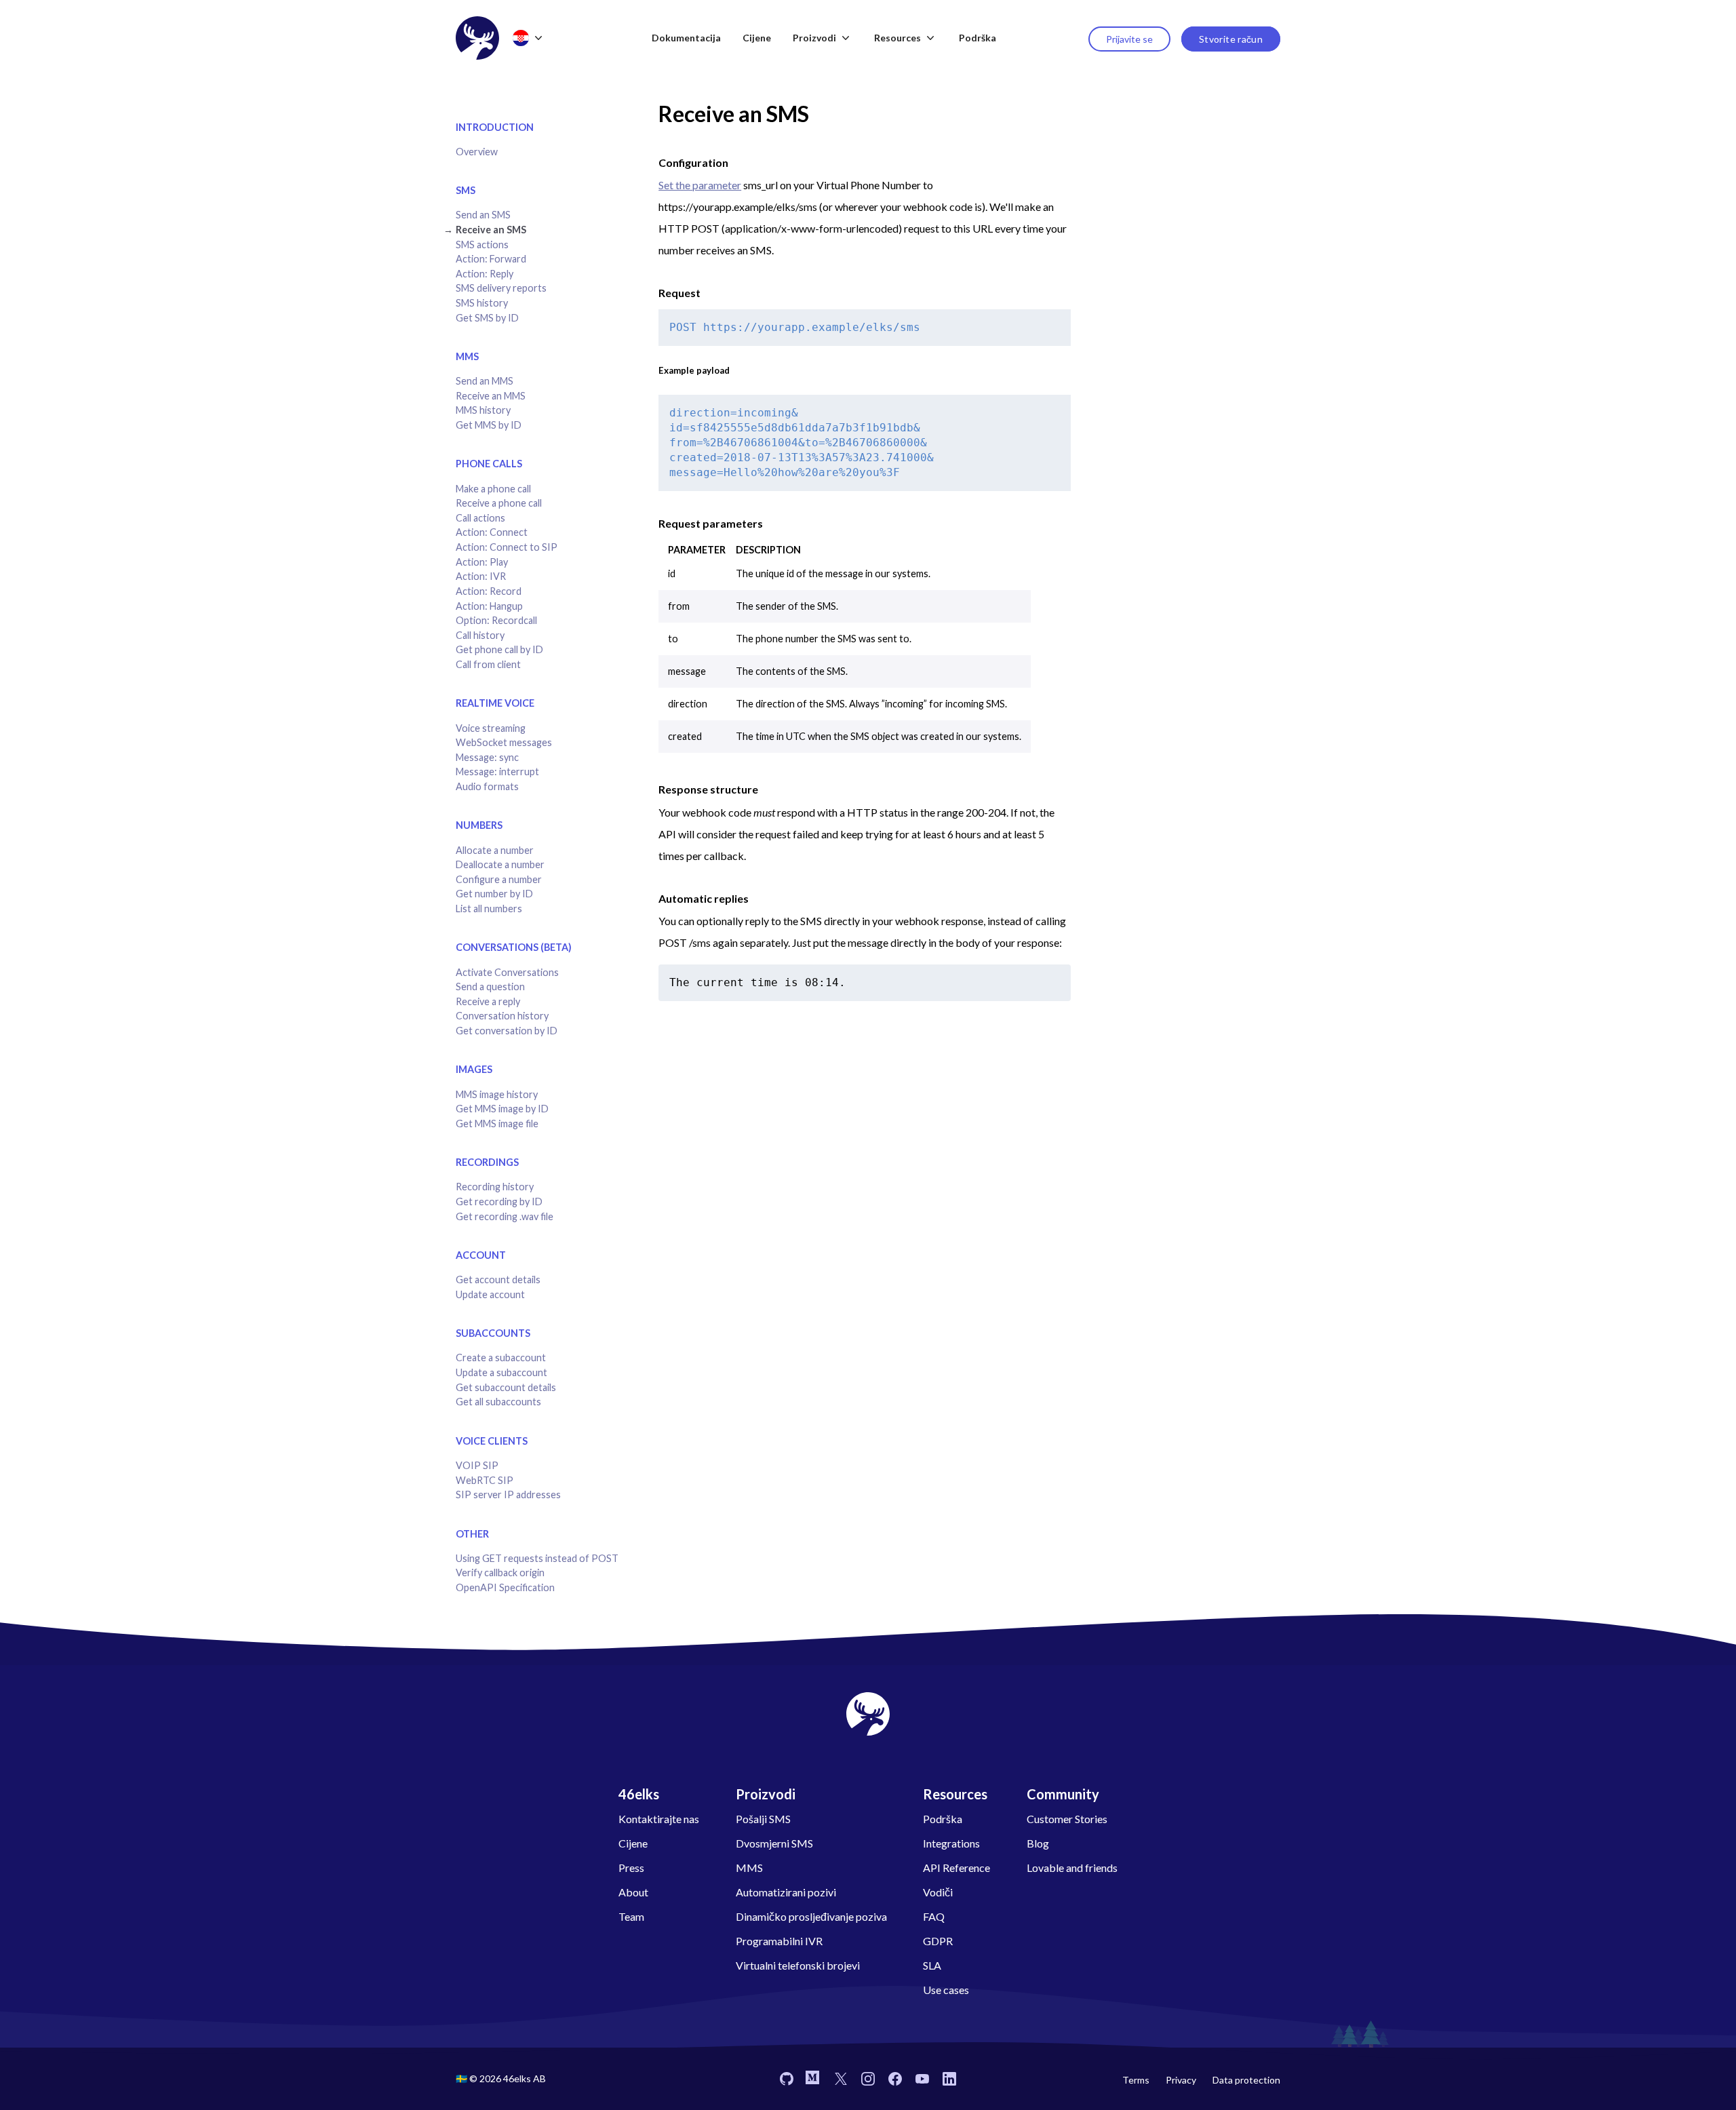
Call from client (488, 664)
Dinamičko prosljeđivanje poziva (811, 1916)
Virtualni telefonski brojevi (798, 1965)
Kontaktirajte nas (659, 1819)
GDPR (938, 1941)
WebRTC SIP (485, 1480)
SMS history (482, 303)
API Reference (956, 1868)
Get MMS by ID (489, 425)
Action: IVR (481, 576)
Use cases (946, 1990)
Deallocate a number (500, 864)
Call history (480, 635)
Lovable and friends (1072, 1868)
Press (631, 1868)
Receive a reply (488, 1001)
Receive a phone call (499, 503)
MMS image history (497, 1094)
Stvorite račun (1231, 39)
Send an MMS (485, 381)
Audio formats (487, 786)
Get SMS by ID (487, 318)
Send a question (490, 986)
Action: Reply (485, 274)
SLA (932, 1965)
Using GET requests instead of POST (537, 1558)
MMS (749, 1868)
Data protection (1246, 2080)
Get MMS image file (497, 1124)
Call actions (480, 518)
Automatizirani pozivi (786, 1892)
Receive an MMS (491, 396)
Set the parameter (700, 185)
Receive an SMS (491, 230)
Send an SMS (483, 215)
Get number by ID (494, 894)
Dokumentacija (686, 38)
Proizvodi (814, 38)
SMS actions (482, 245)
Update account (490, 1294)
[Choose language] (529, 38)
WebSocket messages (504, 742)
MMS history (483, 410)
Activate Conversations (507, 972)
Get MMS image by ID (502, 1109)
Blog (1038, 1843)
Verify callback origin (500, 1572)
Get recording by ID (499, 1201)
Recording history (495, 1187)
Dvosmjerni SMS (774, 1843)
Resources (897, 38)
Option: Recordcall (496, 620)
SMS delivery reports (501, 288)
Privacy (1181, 2080)
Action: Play (482, 562)
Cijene (757, 38)
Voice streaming (491, 728)
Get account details (498, 1279)
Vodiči (938, 1892)
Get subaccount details (506, 1387)
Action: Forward (491, 259)
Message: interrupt (497, 771)
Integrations (951, 1843)
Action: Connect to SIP (507, 547)
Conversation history (502, 1016)
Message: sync (487, 757)
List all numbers (489, 909)
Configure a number (499, 879)
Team (631, 1916)
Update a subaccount (501, 1372)
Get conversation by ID (507, 1031)
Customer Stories (1067, 1819)
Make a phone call (493, 489)
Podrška (978, 38)
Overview (477, 152)
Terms (1136, 2080)
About (633, 1892)
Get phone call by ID (499, 649)
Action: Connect (492, 532)
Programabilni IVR (779, 1941)
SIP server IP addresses (508, 1494)
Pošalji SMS (763, 1819)
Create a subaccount (501, 1357)
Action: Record (489, 591)
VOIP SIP (477, 1465)
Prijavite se (1129, 39)
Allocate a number (495, 850)
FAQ (934, 1916)
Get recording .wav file (505, 1216)
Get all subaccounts (498, 1402)
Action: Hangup (489, 606)
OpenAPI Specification (505, 1587)
